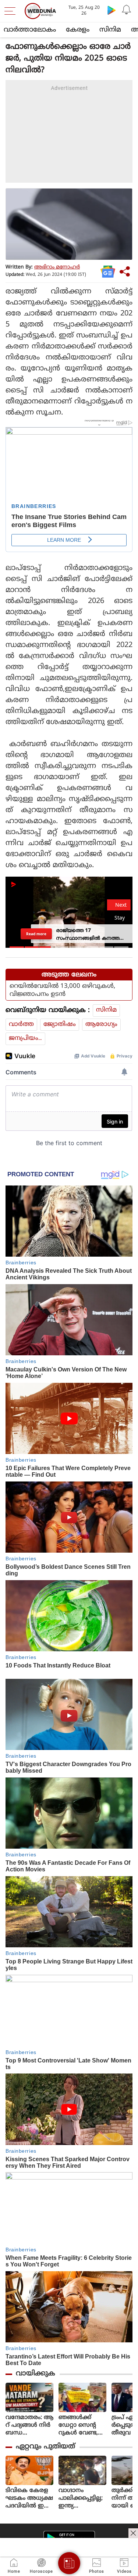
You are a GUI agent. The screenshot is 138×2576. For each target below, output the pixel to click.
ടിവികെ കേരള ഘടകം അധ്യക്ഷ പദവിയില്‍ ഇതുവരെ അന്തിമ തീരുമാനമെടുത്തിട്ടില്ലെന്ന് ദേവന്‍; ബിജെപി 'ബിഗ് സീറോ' (29, 2498)
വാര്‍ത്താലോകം (30, 30)
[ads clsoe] (133, 2533)
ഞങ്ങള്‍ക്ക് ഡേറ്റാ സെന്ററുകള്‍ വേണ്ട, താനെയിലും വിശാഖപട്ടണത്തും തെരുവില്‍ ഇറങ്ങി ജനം (82, 2425)
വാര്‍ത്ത (21, 1024)
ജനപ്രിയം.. (25, 1038)
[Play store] (112, 10)
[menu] (12, 11)
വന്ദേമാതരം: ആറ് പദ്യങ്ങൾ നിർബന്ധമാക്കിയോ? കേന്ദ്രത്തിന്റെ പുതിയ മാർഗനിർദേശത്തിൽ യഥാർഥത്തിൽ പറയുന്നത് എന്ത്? (29, 2425)
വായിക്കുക (36, 2374)
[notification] (126, 10)
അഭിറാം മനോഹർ (57, 267)
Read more (36, 933)
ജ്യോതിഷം (60, 1024)
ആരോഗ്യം (101, 1024)
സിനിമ (110, 30)
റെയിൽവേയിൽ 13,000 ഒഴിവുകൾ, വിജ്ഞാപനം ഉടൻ (62, 990)
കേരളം (78, 30)
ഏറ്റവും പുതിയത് (45, 2447)
